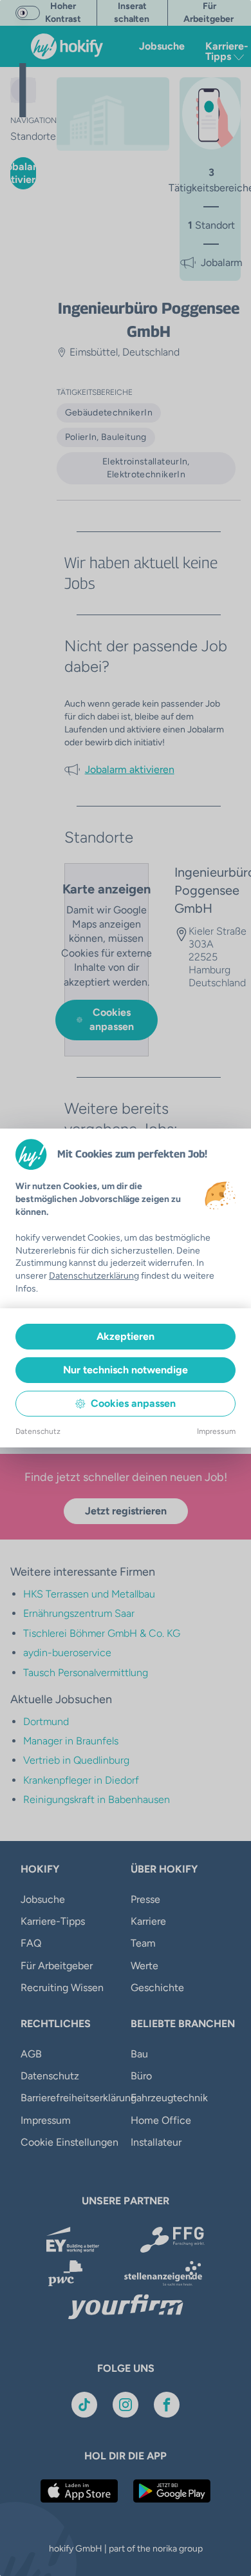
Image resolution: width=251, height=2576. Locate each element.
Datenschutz (38, 1431)
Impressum (216, 1431)
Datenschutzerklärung (94, 1276)
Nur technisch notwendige (126, 1370)
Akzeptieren (126, 1336)
